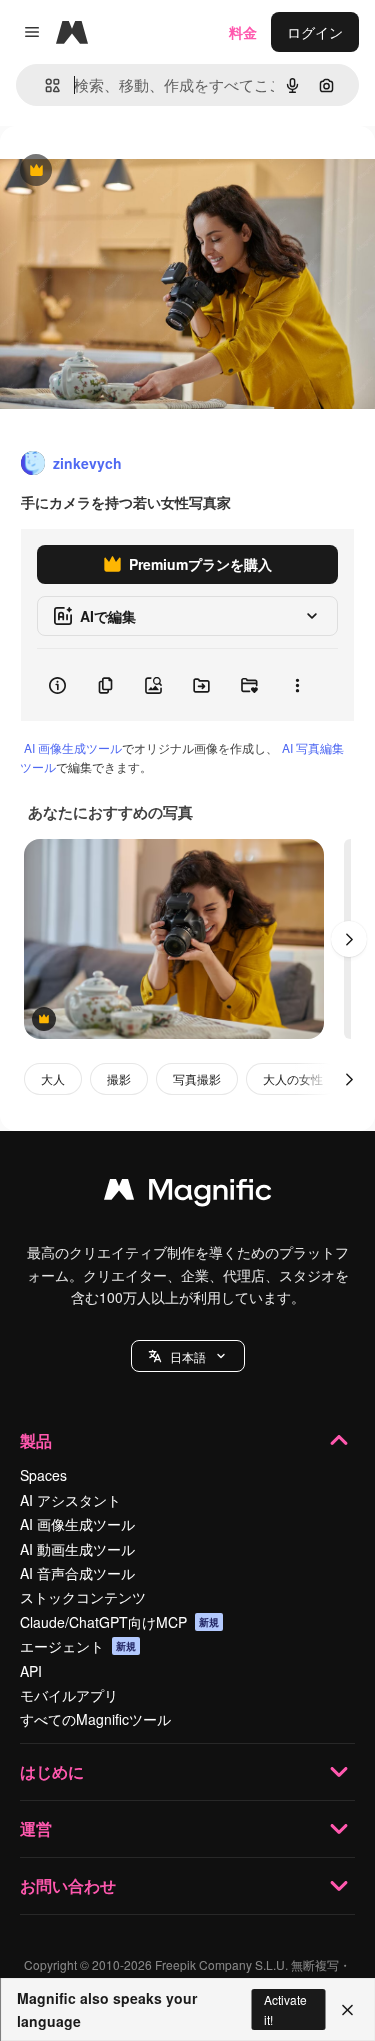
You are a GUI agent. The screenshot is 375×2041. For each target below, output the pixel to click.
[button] (188, 1356)
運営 (36, 1828)
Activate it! (285, 2009)
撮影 (119, 1078)
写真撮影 (197, 1078)
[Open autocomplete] (44, 85)
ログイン (315, 32)
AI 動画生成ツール (77, 1549)
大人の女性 (293, 1078)
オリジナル (137, 171)
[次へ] (349, 939)
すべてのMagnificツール (95, 1719)
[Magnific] (188, 1194)
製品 (36, 1440)
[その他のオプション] (297, 685)
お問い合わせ (68, 1885)
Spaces (43, 1475)
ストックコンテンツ (83, 1597)
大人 (53, 1078)
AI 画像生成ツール (73, 747)
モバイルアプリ (69, 1695)
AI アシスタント (70, 1500)
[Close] (347, 2010)
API (31, 1671)
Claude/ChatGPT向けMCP (119, 1622)
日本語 (188, 1356)
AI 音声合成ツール (77, 1573)
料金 (243, 32)
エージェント (78, 1646)
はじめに (52, 1771)
